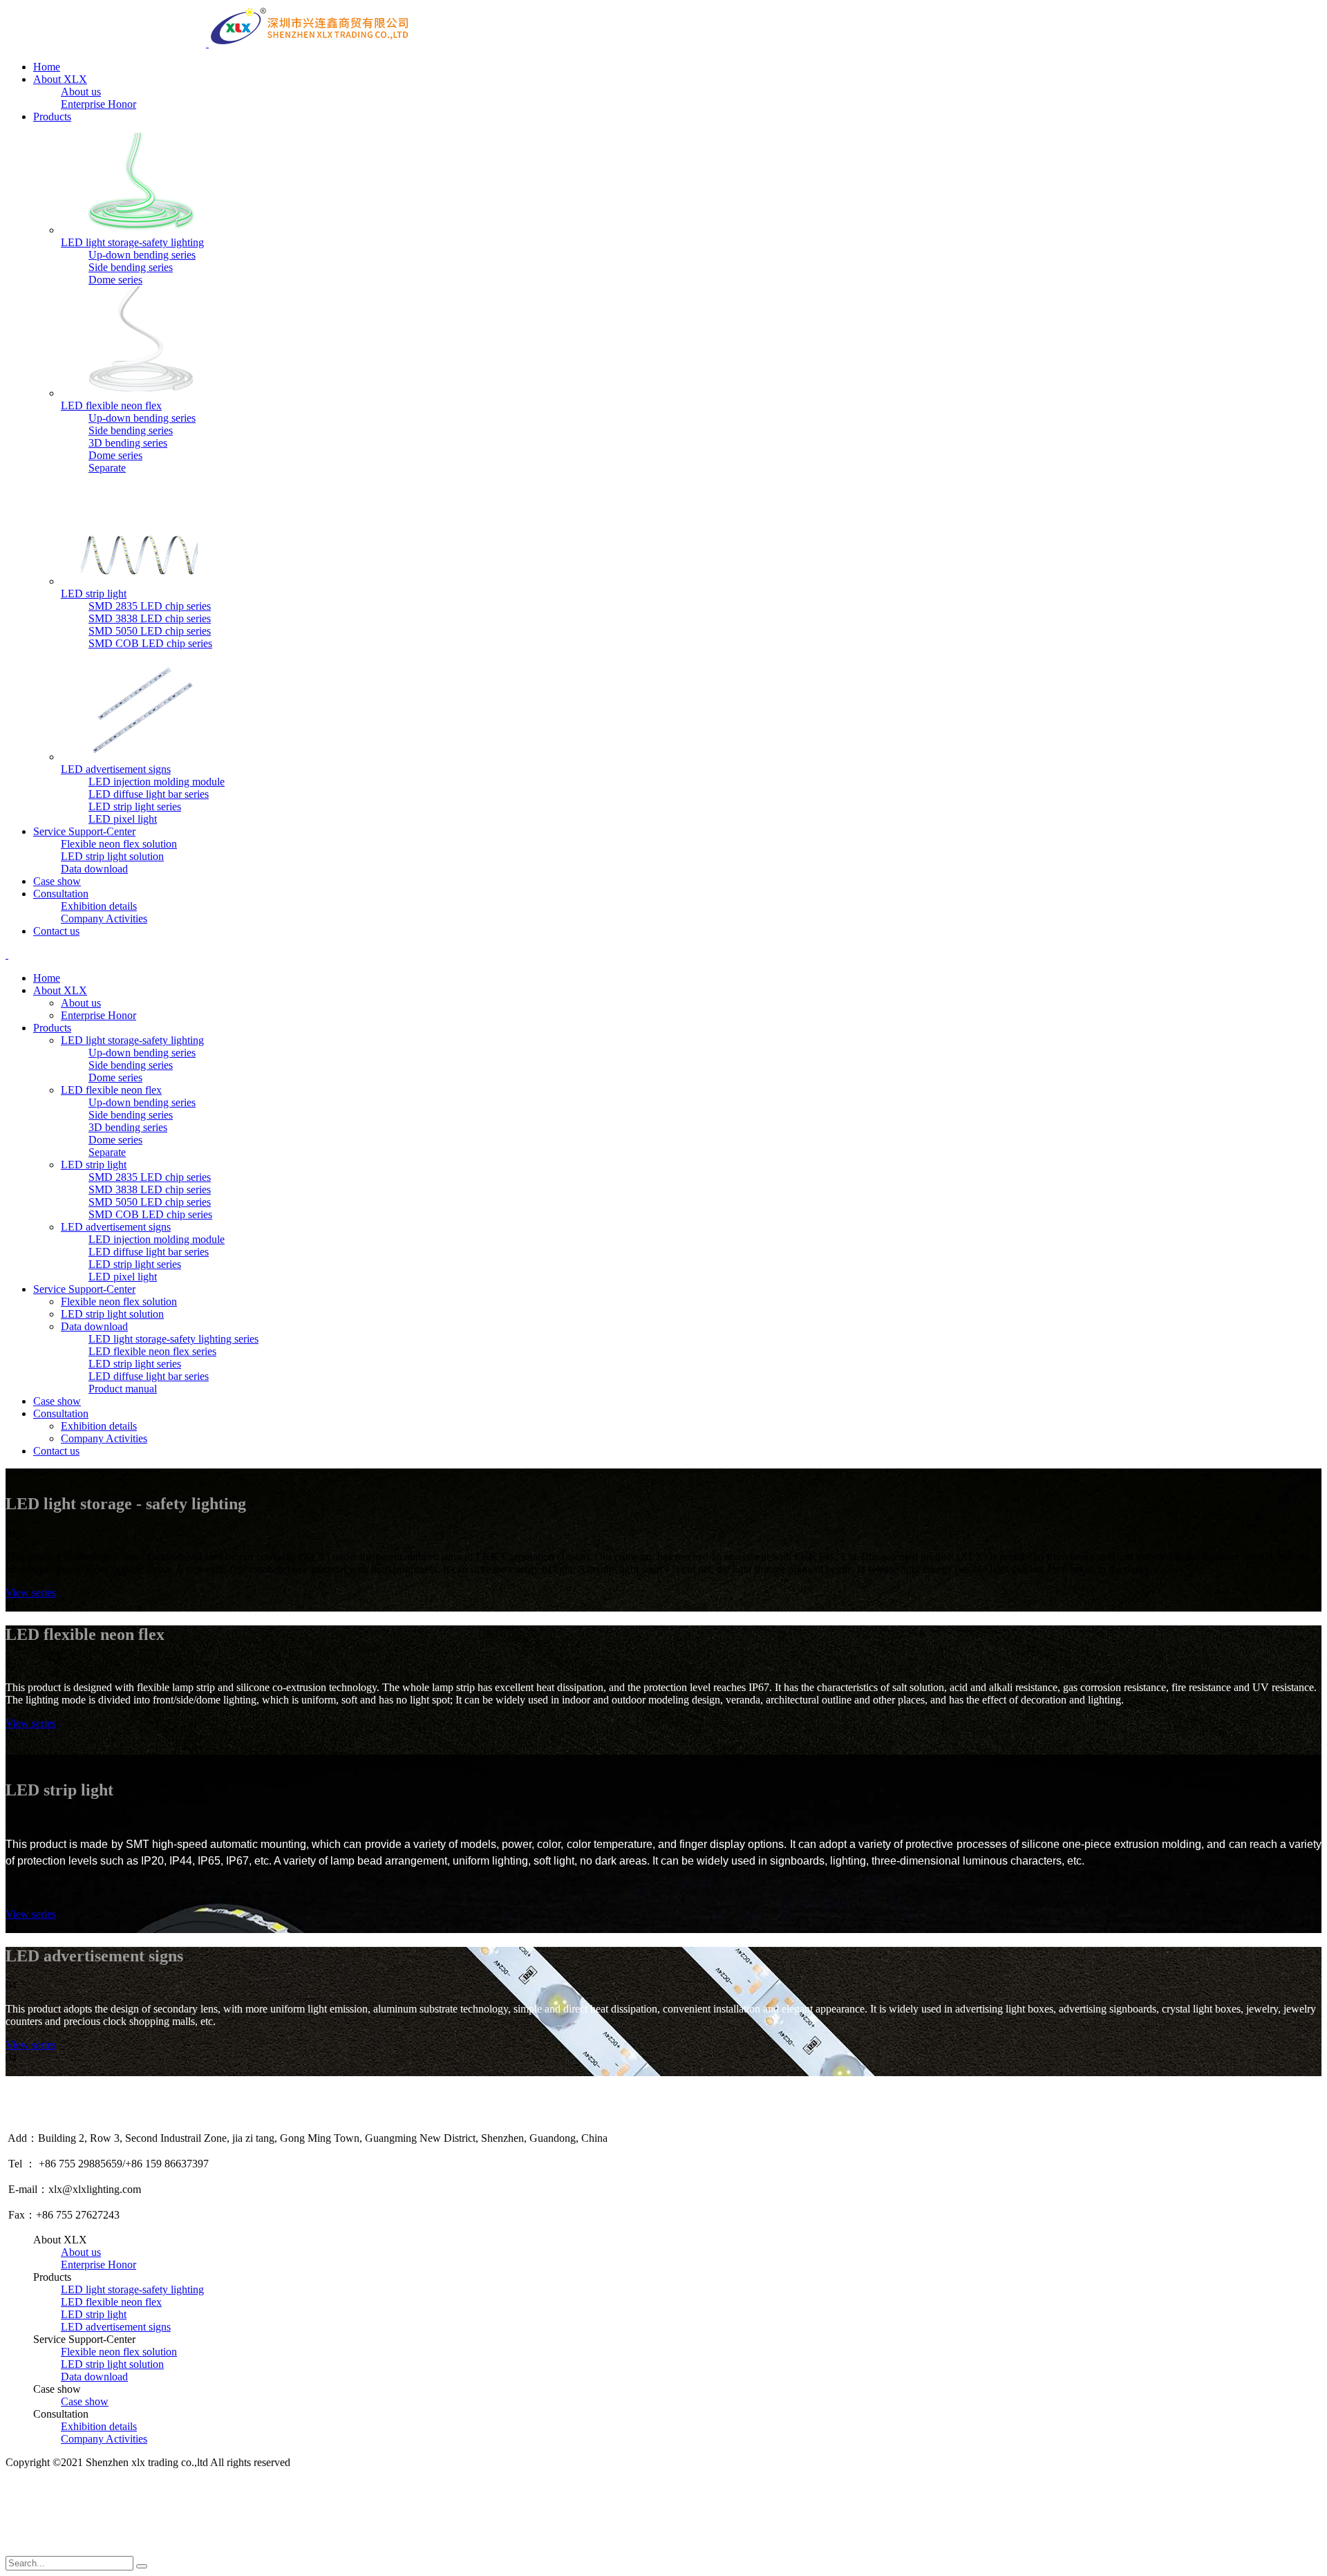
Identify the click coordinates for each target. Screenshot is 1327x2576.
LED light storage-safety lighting (132, 242)
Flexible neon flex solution (119, 844)
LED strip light (94, 594)
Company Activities (104, 918)
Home (47, 67)
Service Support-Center (84, 831)
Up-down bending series (142, 255)
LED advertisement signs (116, 769)
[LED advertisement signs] (141, 757)
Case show (57, 881)
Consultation (61, 894)
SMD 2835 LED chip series (150, 606)
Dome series (115, 280)
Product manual (123, 1389)
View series (31, 1593)
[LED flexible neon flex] (141, 393)
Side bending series (131, 267)
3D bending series (128, 443)
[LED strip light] (141, 581)
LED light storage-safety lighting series (173, 1339)
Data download (94, 869)
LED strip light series (135, 806)
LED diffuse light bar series (149, 794)
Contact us (56, 931)
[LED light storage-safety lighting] (141, 230)
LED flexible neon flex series (152, 1351)
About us (81, 92)
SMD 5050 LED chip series (150, 631)
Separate (107, 468)
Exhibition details (99, 906)
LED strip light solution (112, 856)
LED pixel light (123, 819)
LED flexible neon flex (111, 405)
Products (52, 116)
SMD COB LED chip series (150, 643)
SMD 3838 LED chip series (150, 618)
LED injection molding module (157, 782)
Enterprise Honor (98, 104)
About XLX (60, 79)
